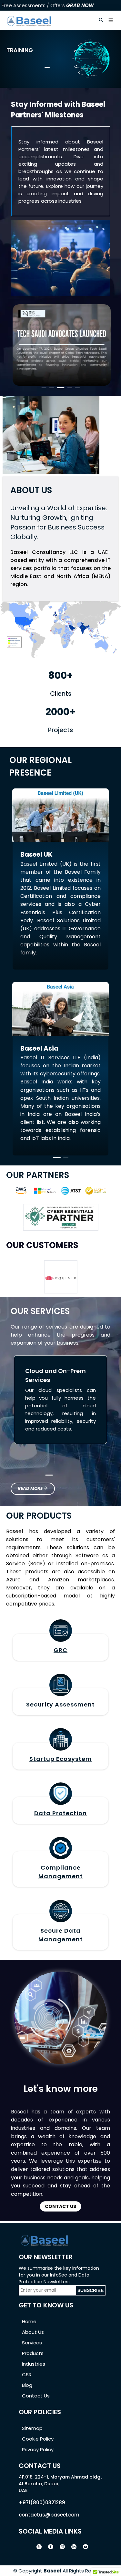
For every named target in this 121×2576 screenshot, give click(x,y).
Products (33, 2353)
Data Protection (60, 1813)
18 (97, 1226)
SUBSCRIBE (91, 2290)
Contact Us (36, 2396)
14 (76, 1226)
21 (112, 1226)
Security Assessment (60, 1704)
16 (87, 1226)
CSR (27, 2374)
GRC (60, 1650)
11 (61, 1226)
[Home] (29, 20)
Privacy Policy (38, 2449)
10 (56, 1226)
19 (102, 1226)
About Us (33, 2332)
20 (107, 1226)
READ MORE (31, 1489)
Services (32, 2343)
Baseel (52, 2571)
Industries (34, 2364)
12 (66, 1226)
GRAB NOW (80, 5)
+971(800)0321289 (42, 2502)
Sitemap (32, 2428)
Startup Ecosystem (61, 1759)
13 (71, 1226)
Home (29, 2321)
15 (82, 1226)
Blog (27, 2385)
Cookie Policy (38, 2439)
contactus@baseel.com (49, 2515)
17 (92, 1226)
